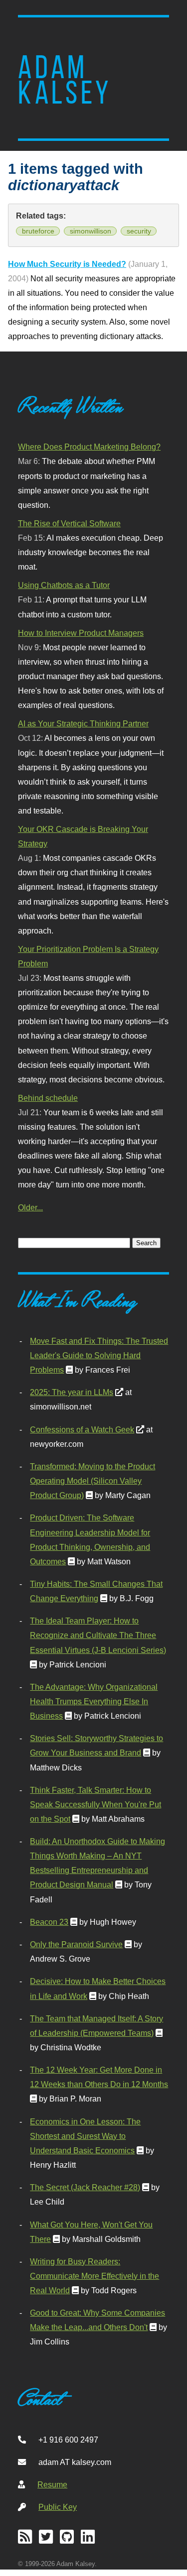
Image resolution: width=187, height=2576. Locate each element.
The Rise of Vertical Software (69, 523)
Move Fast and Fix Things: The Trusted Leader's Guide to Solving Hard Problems (99, 1355)
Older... (30, 1207)
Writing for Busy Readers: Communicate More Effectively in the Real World (94, 2276)
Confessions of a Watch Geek (82, 1429)
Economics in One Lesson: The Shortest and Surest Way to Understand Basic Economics (85, 2136)
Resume (52, 2484)
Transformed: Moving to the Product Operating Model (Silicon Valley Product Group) (93, 1481)
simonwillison (91, 231)
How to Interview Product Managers (81, 633)
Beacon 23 (49, 1922)
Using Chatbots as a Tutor (64, 585)
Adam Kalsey (65, 80)
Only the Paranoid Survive (76, 1944)
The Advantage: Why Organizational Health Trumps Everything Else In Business (94, 1701)
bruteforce (38, 231)
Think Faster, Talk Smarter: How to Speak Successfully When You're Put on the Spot (95, 1804)
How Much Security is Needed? (67, 264)
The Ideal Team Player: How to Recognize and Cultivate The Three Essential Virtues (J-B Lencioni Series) (98, 1635)
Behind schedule (48, 1098)
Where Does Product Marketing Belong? (89, 447)
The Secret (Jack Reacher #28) (85, 2187)
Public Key (58, 2507)
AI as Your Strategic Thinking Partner (83, 723)
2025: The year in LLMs (72, 1392)
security (139, 231)
